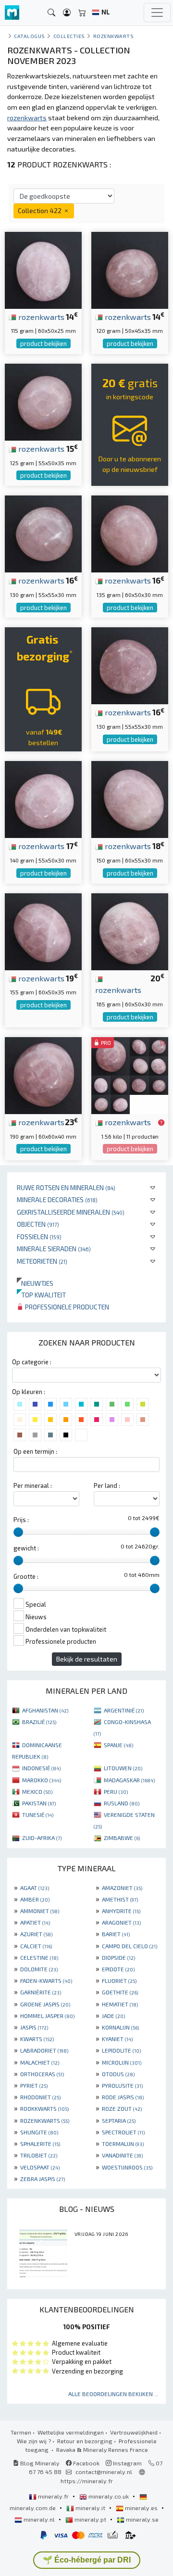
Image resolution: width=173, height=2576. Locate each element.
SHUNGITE (39, 2132)
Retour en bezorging (85, 2441)
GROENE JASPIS (45, 2004)
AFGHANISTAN (45, 1710)
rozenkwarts (40, 317)
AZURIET (36, 1934)
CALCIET (36, 1946)
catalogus (30, 36)
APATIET (35, 1922)
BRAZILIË (39, 1722)
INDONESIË (41, 1768)
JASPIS (34, 2027)
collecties (69, 36)
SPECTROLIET (123, 2132)
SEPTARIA (119, 2120)
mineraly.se (142, 2519)
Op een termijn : (35, 1451)
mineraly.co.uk (109, 2496)
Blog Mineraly (39, 2463)
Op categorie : (32, 1362)
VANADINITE (122, 2155)
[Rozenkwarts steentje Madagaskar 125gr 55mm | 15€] (43, 401)
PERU (116, 1791)
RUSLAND (122, 1803)
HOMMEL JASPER (47, 2016)
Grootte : (26, 1576)
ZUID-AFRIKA (42, 1838)
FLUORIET (119, 1980)
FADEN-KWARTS (46, 1980)
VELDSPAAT (40, 2167)
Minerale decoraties (57, 1199)
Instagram (127, 2463)
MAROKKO (42, 1780)
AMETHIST (120, 1899)
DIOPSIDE (118, 1957)
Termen (21, 2432)
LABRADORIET (44, 2050)
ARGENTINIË (124, 1710)
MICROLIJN (122, 2062)
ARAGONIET (121, 1922)
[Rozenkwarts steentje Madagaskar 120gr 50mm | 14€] (130, 269)
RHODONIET (40, 2097)
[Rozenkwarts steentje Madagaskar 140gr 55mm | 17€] (43, 798)
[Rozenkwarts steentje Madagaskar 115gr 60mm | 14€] (43, 269)
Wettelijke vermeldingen (71, 2432)
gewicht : (26, 1548)
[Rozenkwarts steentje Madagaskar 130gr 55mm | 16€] (43, 533)
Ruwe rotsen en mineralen (66, 1187)
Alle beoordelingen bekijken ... (113, 2394)
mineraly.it (90, 2508)
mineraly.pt (90, 2519)
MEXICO (37, 1791)
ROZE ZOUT (122, 2108)
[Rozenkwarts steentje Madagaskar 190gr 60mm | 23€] (43, 1074)
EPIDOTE (118, 1969)
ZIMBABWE (122, 1838)
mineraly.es (141, 2508)
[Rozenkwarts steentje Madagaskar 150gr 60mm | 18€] (130, 798)
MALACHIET (40, 2062)
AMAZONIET (122, 1888)
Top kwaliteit (41, 1295)
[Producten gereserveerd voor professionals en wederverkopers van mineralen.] (161, 1123)
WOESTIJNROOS (127, 2167)
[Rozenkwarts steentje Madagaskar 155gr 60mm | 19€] (43, 930)
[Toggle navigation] (157, 13)
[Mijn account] (67, 13)
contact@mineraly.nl (104, 2472)
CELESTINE (39, 1957)
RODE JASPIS (123, 2097)
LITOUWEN (123, 1768)
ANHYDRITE (121, 1911)
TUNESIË (38, 1815)
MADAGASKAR (129, 1780)
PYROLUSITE (122, 2085)
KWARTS (37, 2039)
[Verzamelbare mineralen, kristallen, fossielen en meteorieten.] (12, 13)
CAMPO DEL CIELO (130, 1946)
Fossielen (39, 1237)
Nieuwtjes (35, 1283)
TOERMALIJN (123, 2144)
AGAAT (35, 1888)
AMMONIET (40, 1911)
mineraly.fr (53, 2496)
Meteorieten (42, 1261)
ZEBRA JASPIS (43, 2179)
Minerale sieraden (54, 1249)
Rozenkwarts (114, 36)
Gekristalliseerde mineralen (71, 1212)
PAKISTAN (39, 1803)
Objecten (38, 1224)
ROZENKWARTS (45, 2120)
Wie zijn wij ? (34, 2441)
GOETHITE (120, 1992)
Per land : (107, 1485)
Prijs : (21, 1520)
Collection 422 (40, 210)
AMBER (35, 1899)
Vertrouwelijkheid (134, 2432)
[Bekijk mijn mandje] (82, 13)
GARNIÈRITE (41, 1992)
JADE (113, 2016)
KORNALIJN (120, 2027)
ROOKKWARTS (44, 2108)
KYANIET (117, 2039)
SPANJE (118, 1745)
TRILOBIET (39, 2155)
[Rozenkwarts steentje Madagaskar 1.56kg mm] (130, 1074)
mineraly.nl (39, 2519)
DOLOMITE (39, 1969)
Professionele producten (66, 1307)
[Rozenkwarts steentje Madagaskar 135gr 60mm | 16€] (130, 533)
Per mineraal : (33, 1485)
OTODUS (118, 2074)
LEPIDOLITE (121, 2050)
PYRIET (34, 2085)
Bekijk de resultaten (87, 1659)
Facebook (86, 2463)
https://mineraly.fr (87, 2481)
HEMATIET (120, 2004)
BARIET (116, 1934)
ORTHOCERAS (42, 2074)
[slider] (18, 1532)
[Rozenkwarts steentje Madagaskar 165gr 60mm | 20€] (130, 930)
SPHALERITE (40, 2144)
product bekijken (43, 343)
